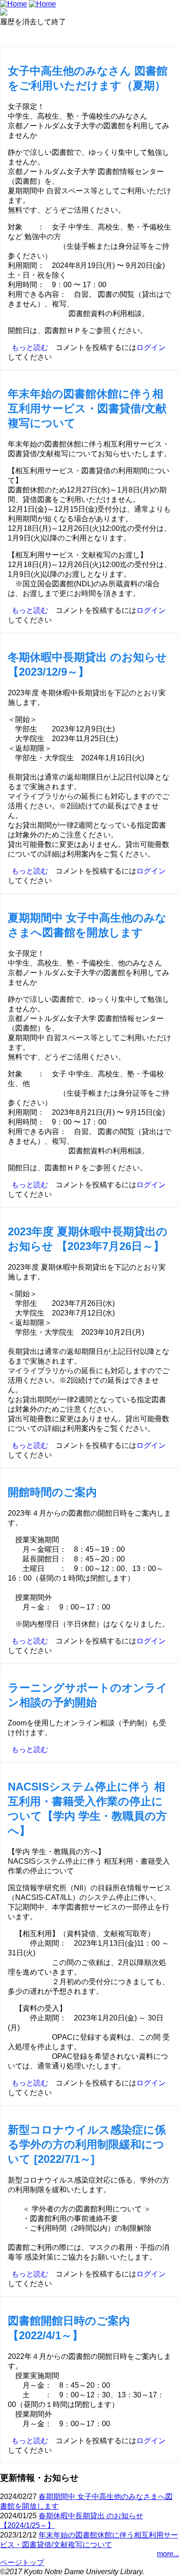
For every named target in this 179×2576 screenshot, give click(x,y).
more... (168, 2554)
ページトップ (22, 2562)
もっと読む (30, 347)
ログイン (151, 347)
